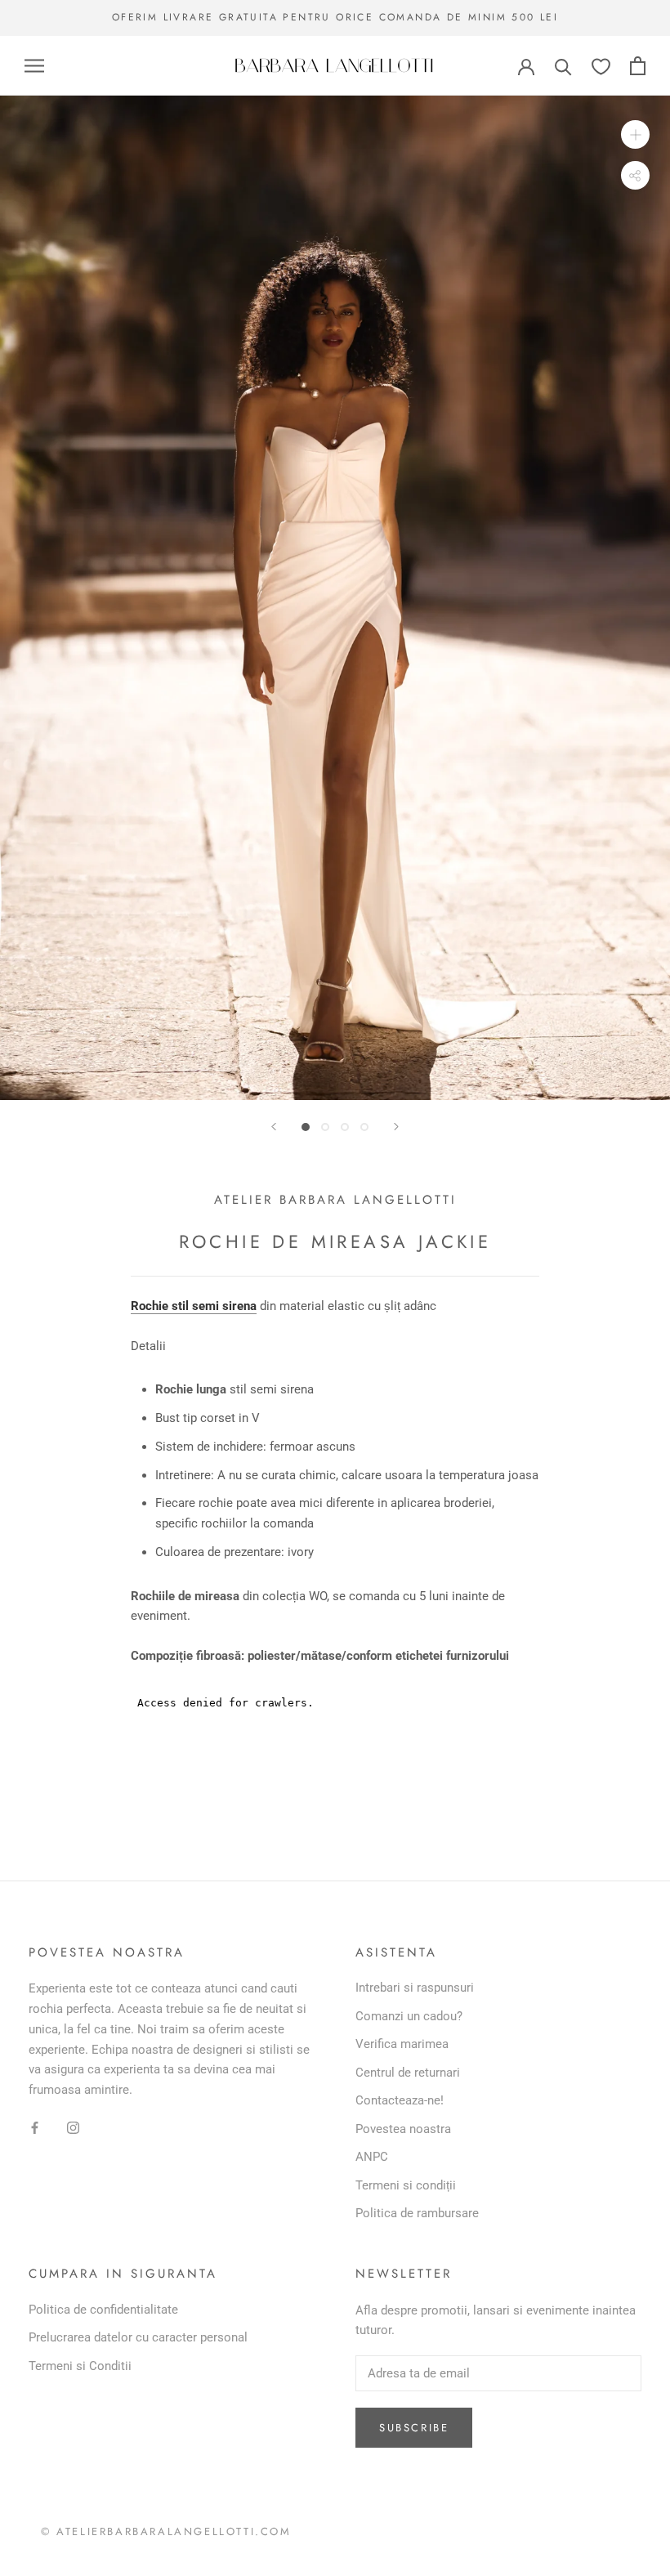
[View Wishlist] (601, 66)
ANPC (372, 2157)
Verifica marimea (402, 2044)
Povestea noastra (403, 2129)
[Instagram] (73, 2127)
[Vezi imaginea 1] (306, 1127)
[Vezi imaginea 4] (364, 1127)
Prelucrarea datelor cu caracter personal (138, 2337)
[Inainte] (396, 1127)
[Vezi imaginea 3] (345, 1127)
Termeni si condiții (406, 2185)
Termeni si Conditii (80, 2366)
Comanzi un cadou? (409, 2016)
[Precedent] (274, 1127)
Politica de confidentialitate (103, 2310)
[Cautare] (563, 66)
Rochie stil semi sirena (194, 1306)
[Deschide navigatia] (34, 66)
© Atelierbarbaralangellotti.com (166, 2531)
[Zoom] (635, 134)
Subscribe (414, 2428)
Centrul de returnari (408, 2073)
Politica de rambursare (417, 2213)
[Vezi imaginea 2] (325, 1127)
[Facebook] (35, 2127)
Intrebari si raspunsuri (415, 1988)
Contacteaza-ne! (400, 2100)
